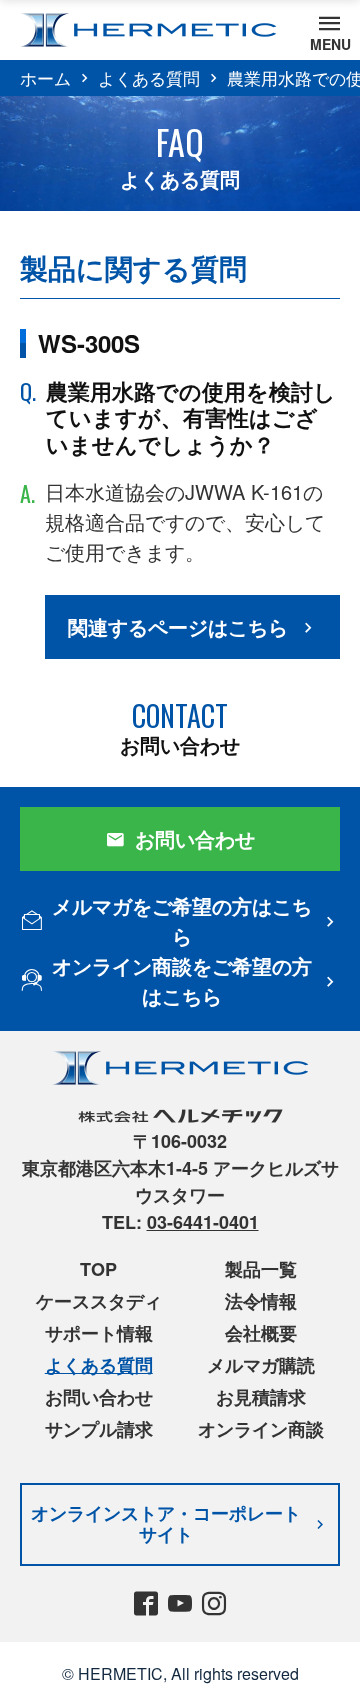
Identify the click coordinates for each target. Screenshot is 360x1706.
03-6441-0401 (203, 1222)
